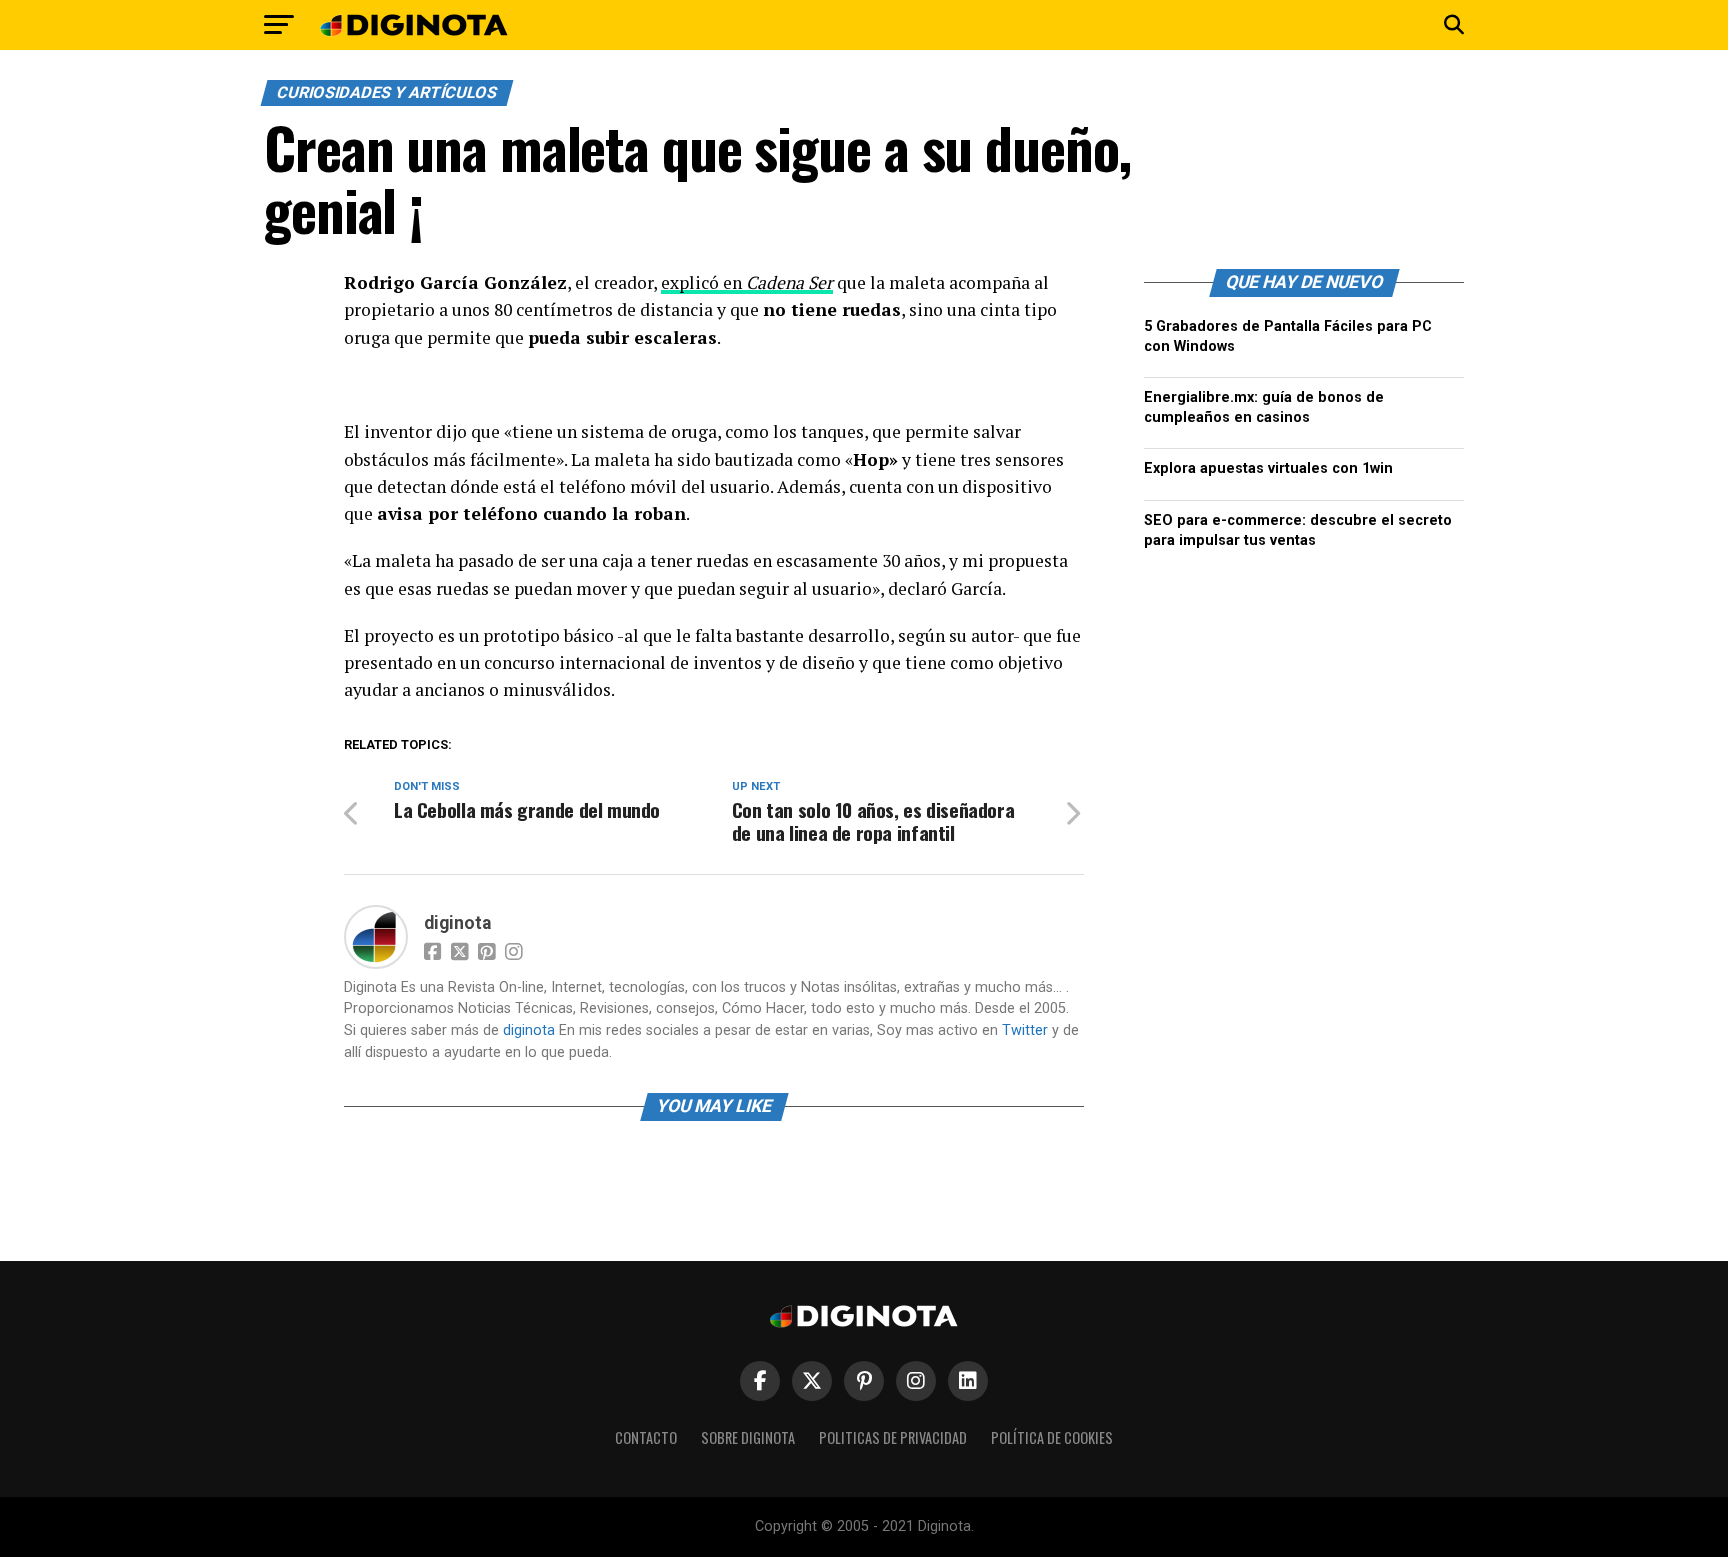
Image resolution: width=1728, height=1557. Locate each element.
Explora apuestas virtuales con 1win (1268, 468)
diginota (457, 923)
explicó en (747, 282)
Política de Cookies (1052, 1437)
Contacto (646, 1437)
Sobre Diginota (748, 1437)
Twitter (1025, 1030)
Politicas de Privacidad (893, 1437)
